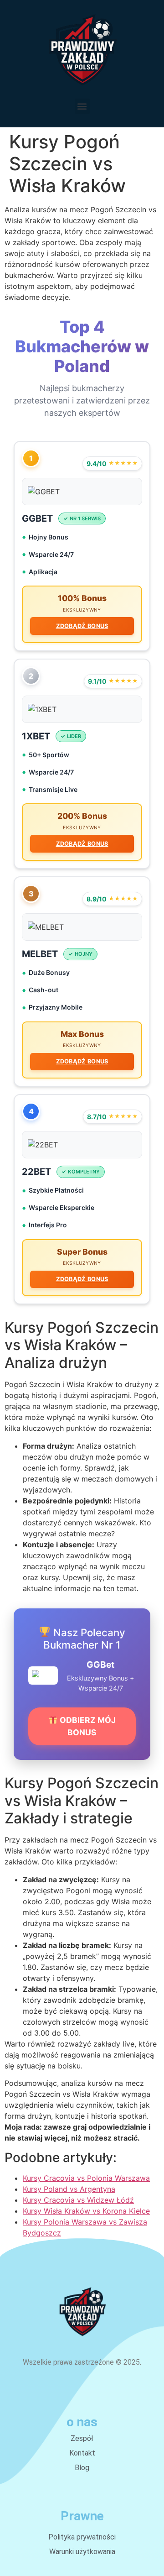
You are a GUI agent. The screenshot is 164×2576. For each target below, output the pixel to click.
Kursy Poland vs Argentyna (69, 2189)
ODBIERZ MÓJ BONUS (87, 1726)
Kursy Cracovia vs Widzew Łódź (78, 2200)
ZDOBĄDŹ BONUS (82, 626)
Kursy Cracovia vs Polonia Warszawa (86, 2178)
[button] (82, 106)
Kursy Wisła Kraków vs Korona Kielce (86, 2211)
